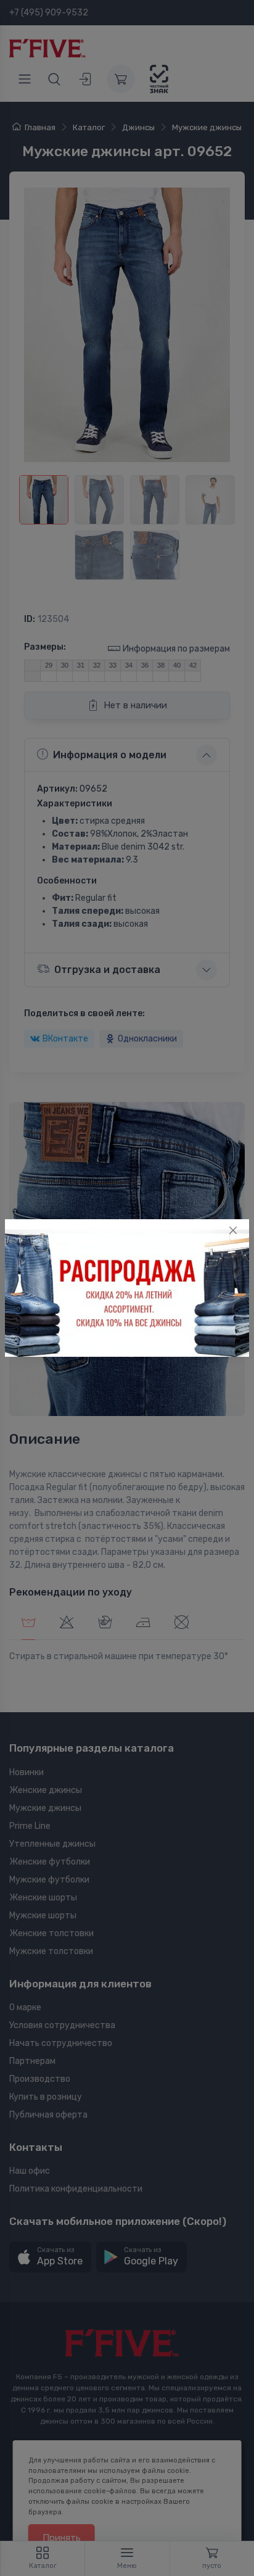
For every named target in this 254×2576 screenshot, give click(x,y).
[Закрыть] (233, 1230)
